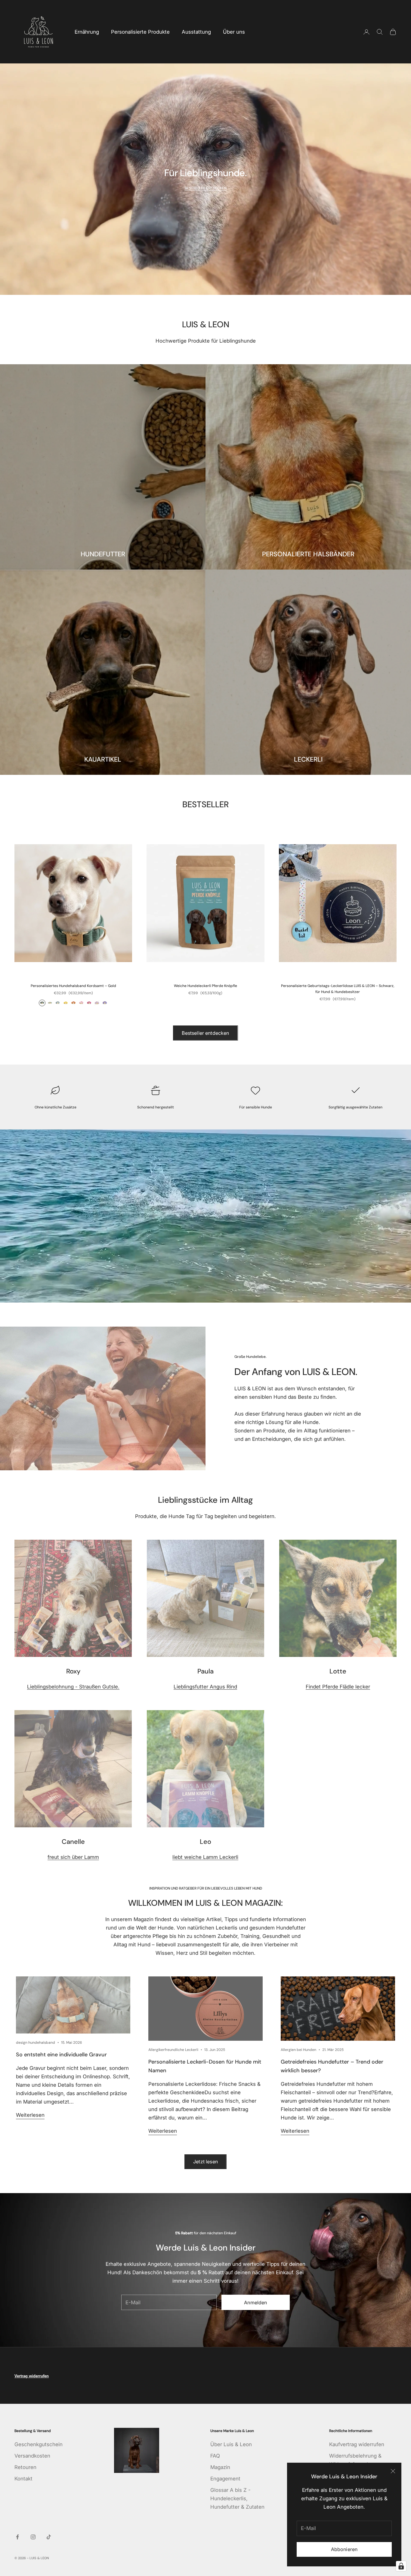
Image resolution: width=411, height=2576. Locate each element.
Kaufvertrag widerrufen (357, 2444)
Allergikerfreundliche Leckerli (173, 2050)
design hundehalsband (36, 2043)
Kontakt (23, 2479)
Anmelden (255, 2303)
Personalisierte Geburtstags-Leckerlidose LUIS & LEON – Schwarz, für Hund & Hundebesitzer (338, 989)
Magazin (220, 2467)
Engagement (225, 2479)
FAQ (215, 2456)
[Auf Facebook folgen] (17, 2537)
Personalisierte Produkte (140, 32)
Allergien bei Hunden (298, 2050)
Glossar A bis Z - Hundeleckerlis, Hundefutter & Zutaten (237, 2498)
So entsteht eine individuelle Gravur (61, 2055)
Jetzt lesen (205, 2162)
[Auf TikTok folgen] (49, 2537)
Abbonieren (344, 2549)
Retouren (25, 2467)
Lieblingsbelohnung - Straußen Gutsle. (73, 1687)
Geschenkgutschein (39, 2444)
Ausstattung (196, 32)
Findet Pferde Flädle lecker (338, 1687)
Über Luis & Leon (231, 2444)
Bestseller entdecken (205, 1033)
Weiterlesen (30, 2115)
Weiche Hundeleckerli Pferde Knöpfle (205, 986)
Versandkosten (32, 2456)
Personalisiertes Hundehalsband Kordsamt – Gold (73, 986)
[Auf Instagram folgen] (33, 2537)
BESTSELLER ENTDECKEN (206, 188)
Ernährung (87, 32)
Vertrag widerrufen (32, 2376)
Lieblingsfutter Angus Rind (205, 1687)
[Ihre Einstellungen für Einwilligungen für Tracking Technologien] (401, 2566)
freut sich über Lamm (73, 1857)
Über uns (234, 32)
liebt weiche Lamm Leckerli (205, 1857)
